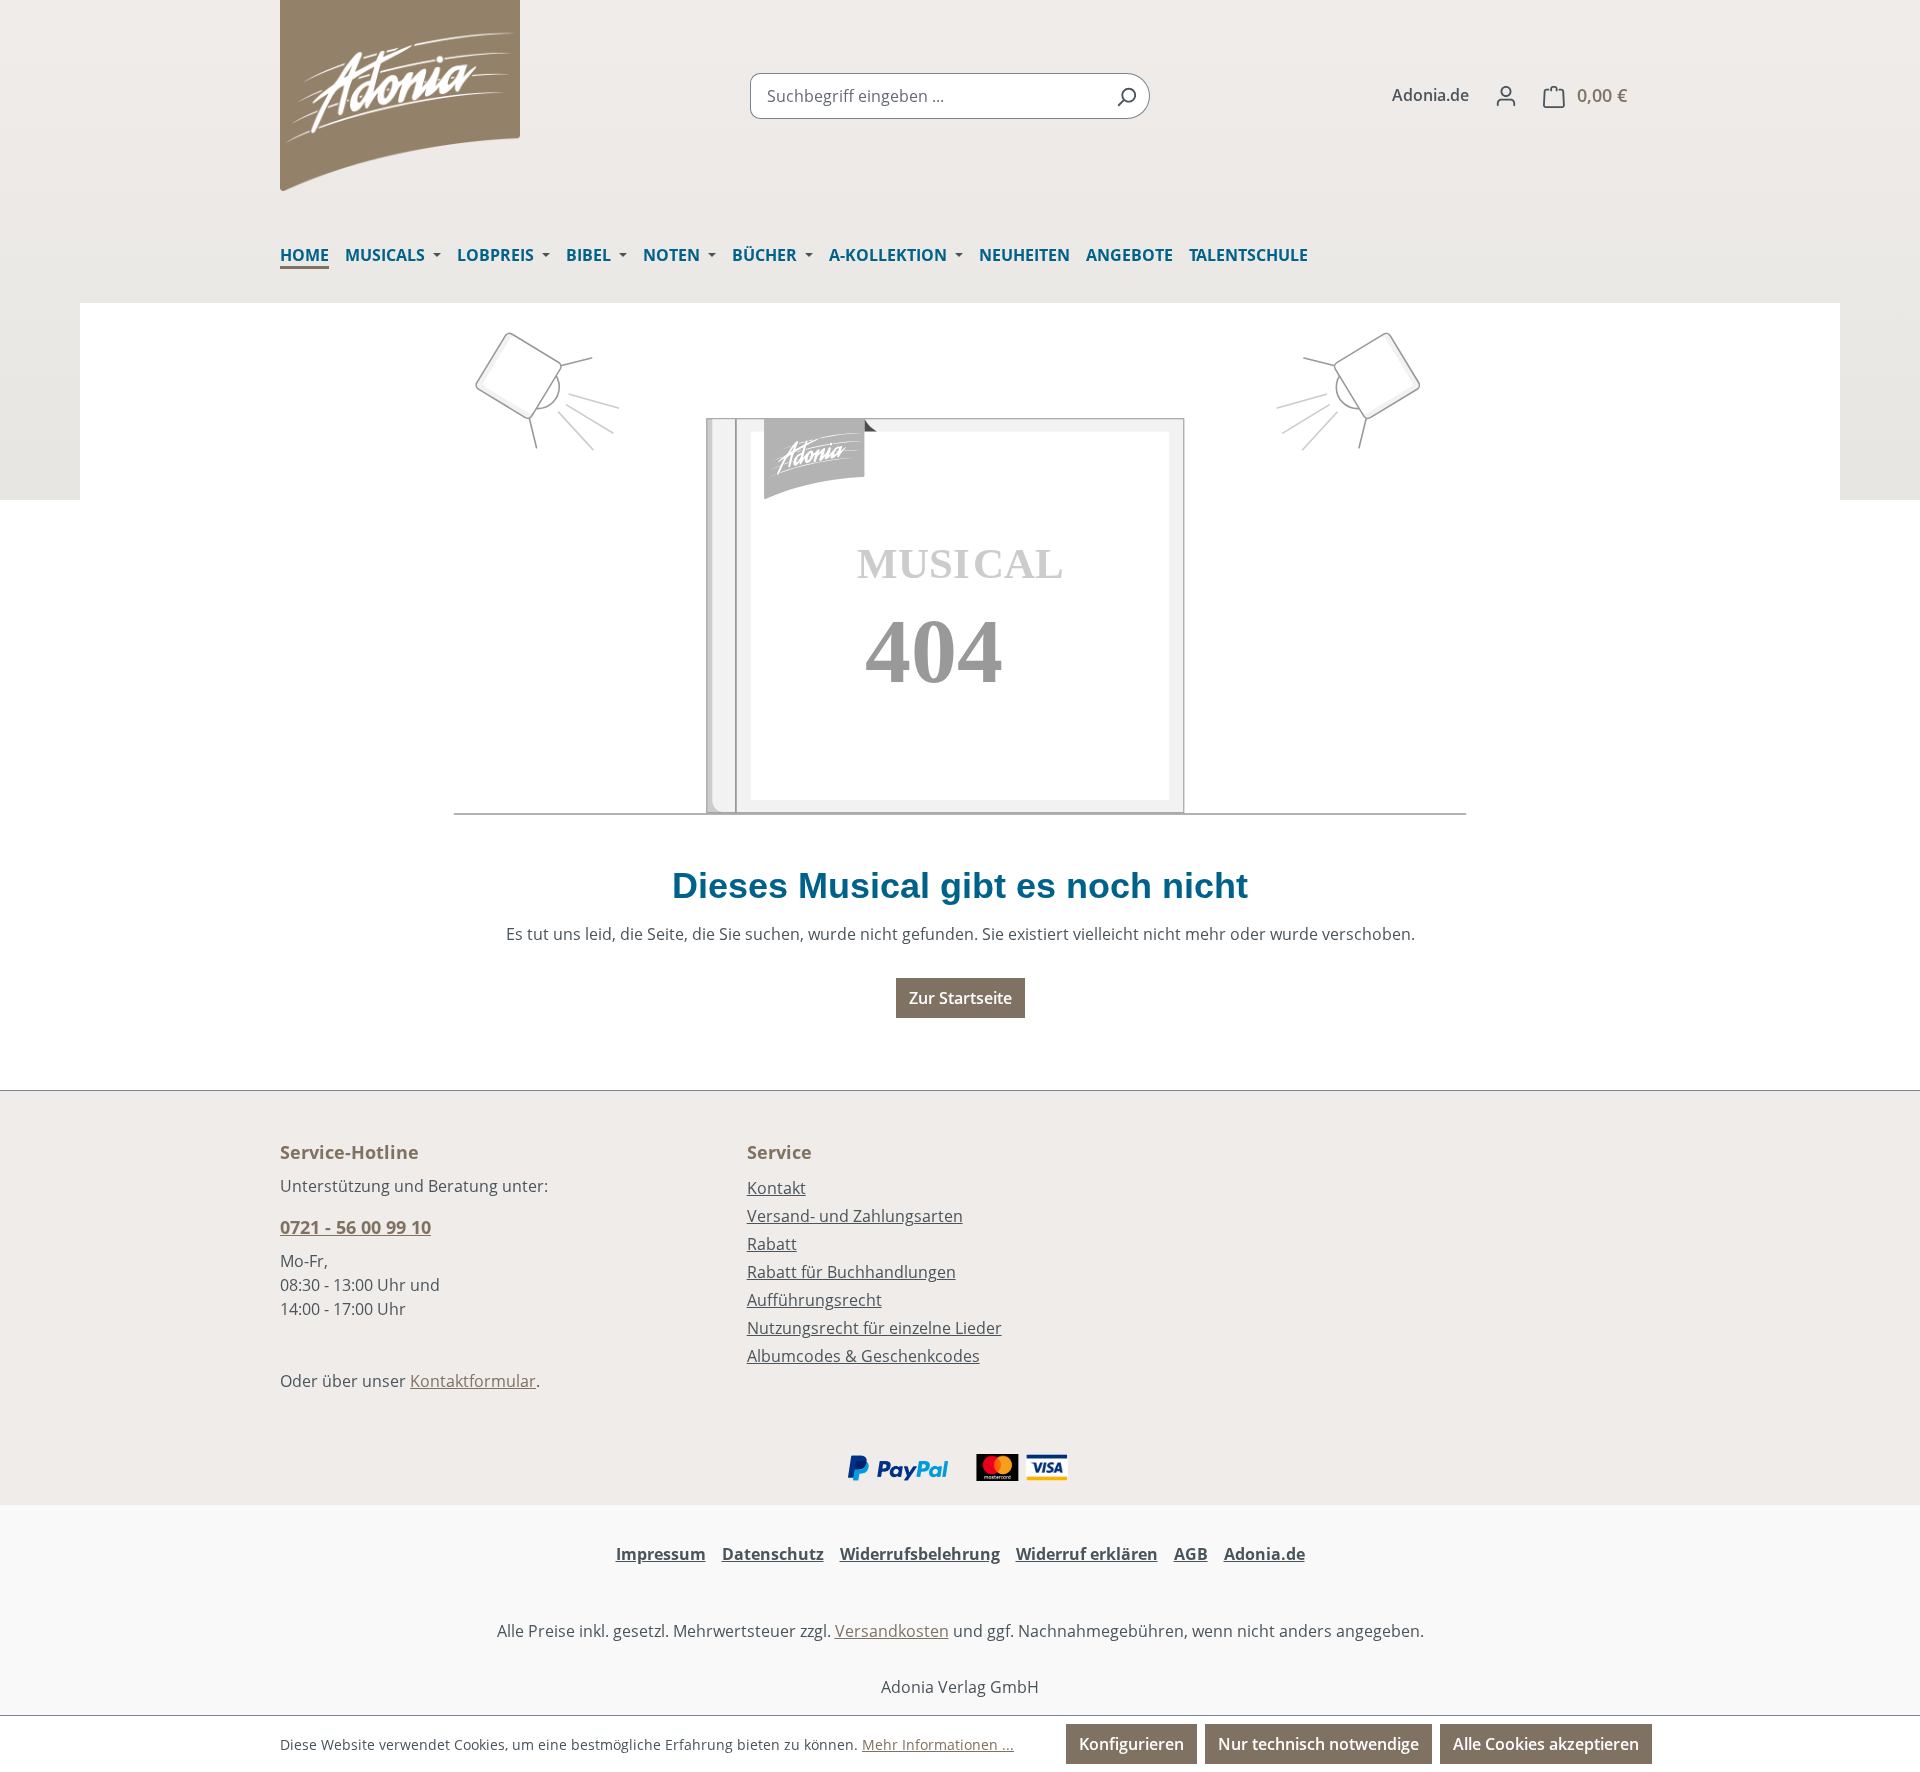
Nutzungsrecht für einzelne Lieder (874, 1328)
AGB (1191, 1554)
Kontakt (776, 1188)
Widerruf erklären (1087, 1554)
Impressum (661, 1554)
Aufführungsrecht (814, 1300)
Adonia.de (1430, 95)
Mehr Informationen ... (938, 1744)
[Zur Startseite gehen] (400, 95)
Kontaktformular (473, 1381)
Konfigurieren (1131, 1744)
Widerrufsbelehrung (920, 1554)
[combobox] (927, 96)
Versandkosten (892, 1631)
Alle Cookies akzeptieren (1546, 1744)
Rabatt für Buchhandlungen (851, 1272)
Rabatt (772, 1244)
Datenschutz (773, 1554)
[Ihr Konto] (1506, 95)
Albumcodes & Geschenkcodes (863, 1356)
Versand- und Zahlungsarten (855, 1216)
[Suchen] (1126, 96)
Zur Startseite (960, 998)
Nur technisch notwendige (1318, 1744)
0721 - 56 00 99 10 (355, 1227)
